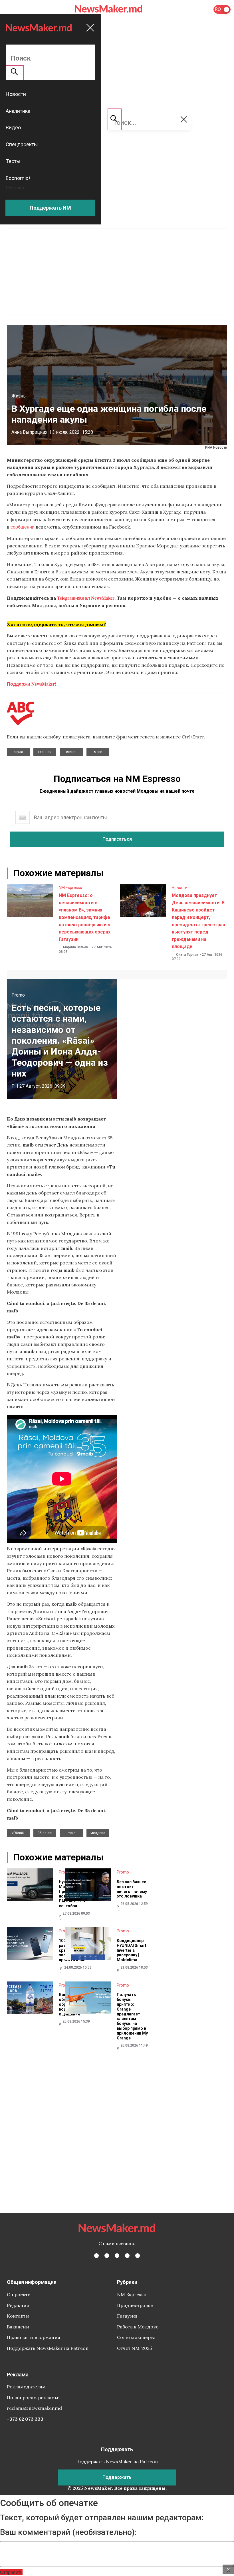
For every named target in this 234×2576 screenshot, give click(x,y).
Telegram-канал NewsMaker (86, 598)
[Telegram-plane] (138, 2256)
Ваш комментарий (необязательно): (68, 2532)
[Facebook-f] (96, 2256)
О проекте (19, 2294)
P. (13, 1086)
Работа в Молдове (138, 2327)
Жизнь (19, 396)
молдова (98, 1833)
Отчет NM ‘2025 (134, 2348)
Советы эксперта (136, 2337)
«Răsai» (18, 1833)
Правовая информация (34, 2337)
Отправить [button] (11, 2572)
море (98, 752)
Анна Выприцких (29, 432)
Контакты (18, 2316)
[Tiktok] (127, 2256)
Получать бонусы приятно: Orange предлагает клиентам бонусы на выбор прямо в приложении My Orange (132, 2016)
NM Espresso (70, 888)
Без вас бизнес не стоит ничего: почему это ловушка (132, 1889)
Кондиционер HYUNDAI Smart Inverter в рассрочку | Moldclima (132, 1950)
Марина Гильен (76, 947)
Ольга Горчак (187, 955)
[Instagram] (117, 2256)
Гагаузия (127, 2316)
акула (18, 752)
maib (71, 1833)
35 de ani (45, 1833)
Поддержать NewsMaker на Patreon (48, 2348)
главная (45, 752)
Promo (18, 995)
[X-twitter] (107, 2256)
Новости (180, 888)
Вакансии (18, 2327)
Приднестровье (135, 2305)
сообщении (23, 527)
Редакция (18, 2305)
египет (71, 752)
